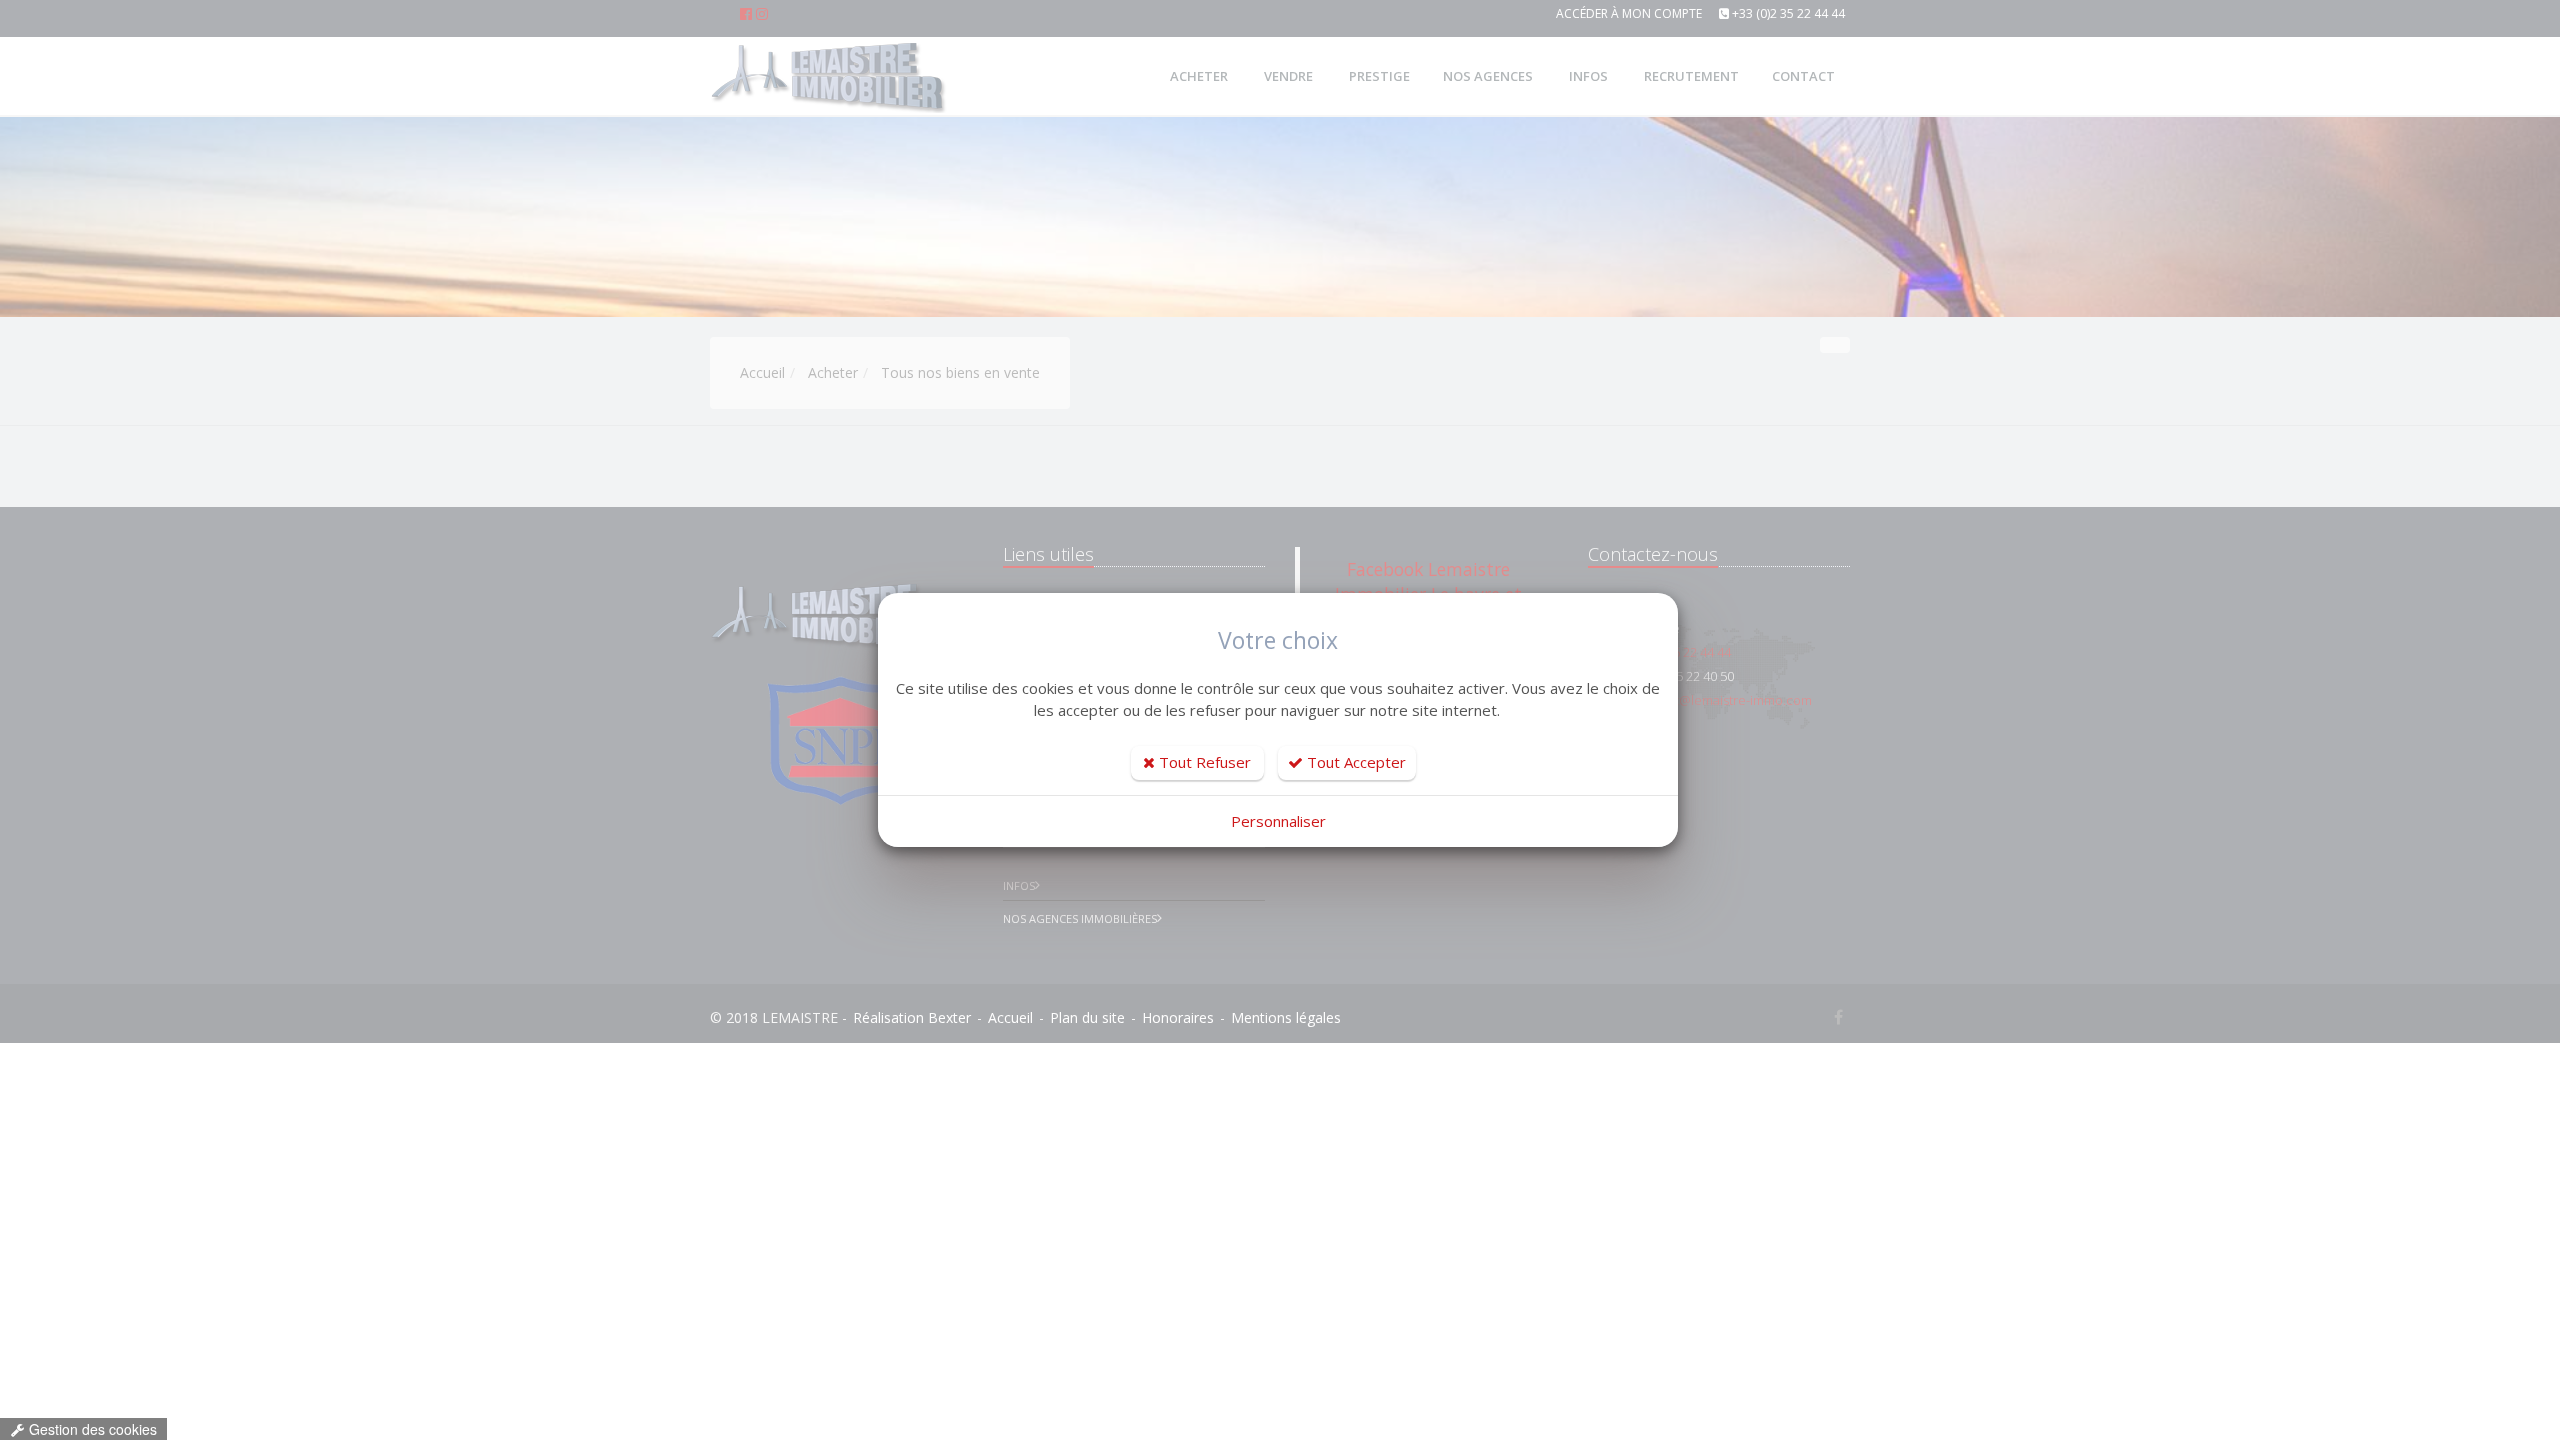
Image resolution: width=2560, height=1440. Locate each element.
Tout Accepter (1354, 762)
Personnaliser (1278, 821)
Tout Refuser (1203, 762)
